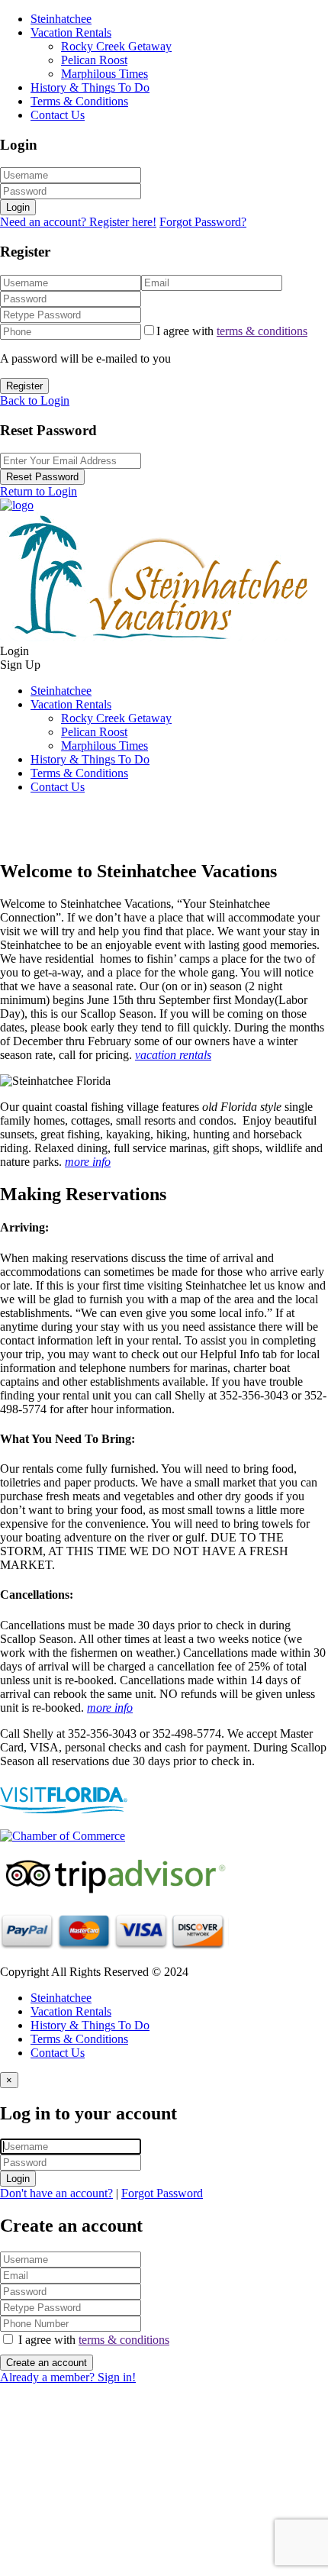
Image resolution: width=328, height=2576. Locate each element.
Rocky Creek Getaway (116, 46)
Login (18, 207)
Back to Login (35, 400)
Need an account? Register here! (78, 222)
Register (24, 386)
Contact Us (58, 115)
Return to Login (39, 491)
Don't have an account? (56, 2193)
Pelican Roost (94, 60)
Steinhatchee (61, 19)
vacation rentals (173, 1055)
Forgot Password (162, 2193)
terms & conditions (262, 331)
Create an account (47, 2363)
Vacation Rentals (71, 32)
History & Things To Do (90, 87)
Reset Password (42, 477)
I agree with (232, 331)
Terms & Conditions (79, 101)
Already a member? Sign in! (68, 2377)
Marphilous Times (105, 74)
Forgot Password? (203, 222)
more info (88, 1162)
